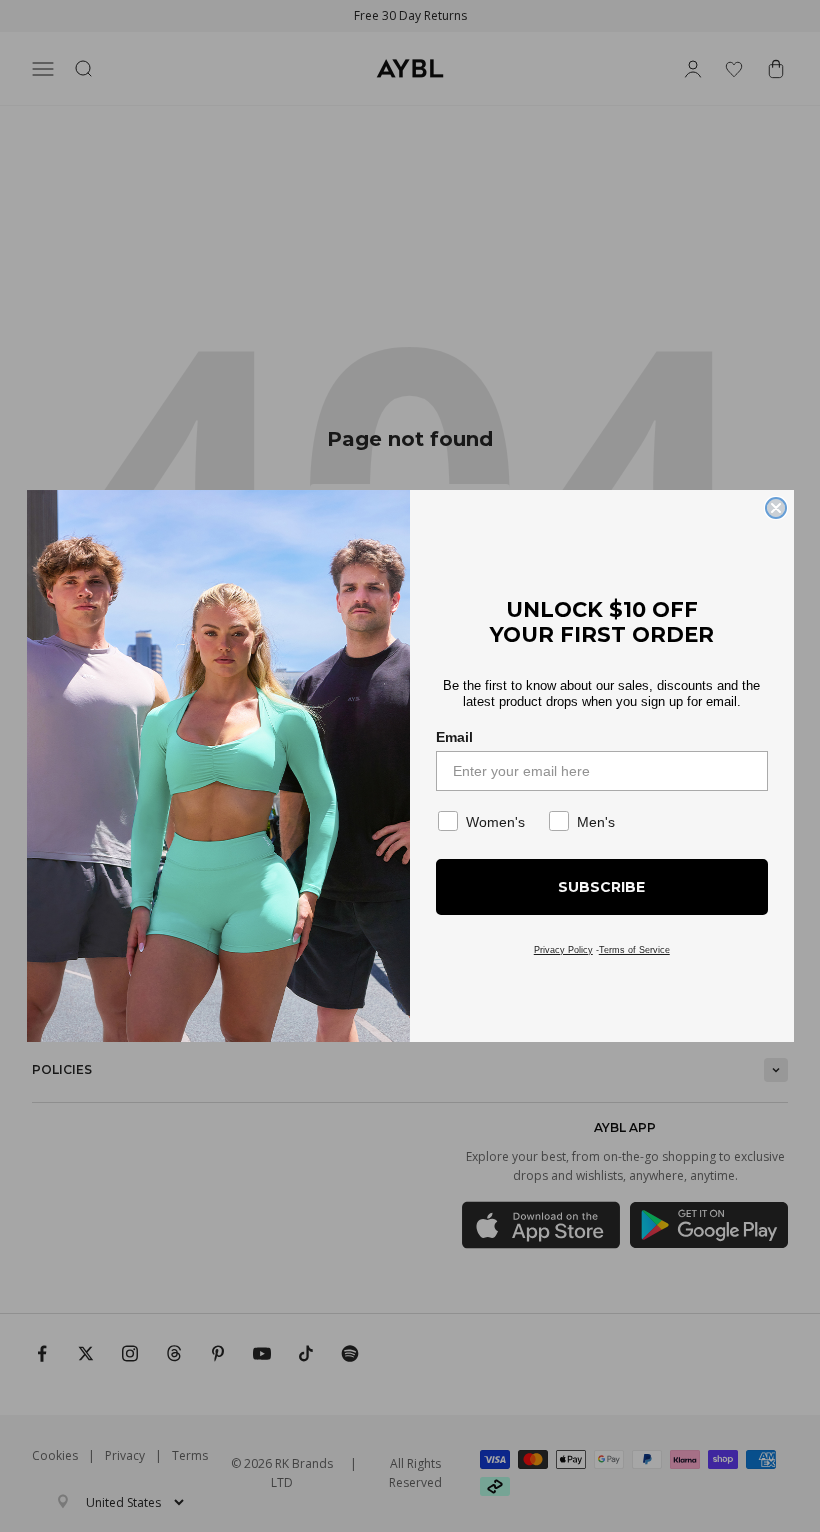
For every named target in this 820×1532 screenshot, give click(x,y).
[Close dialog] (776, 508)
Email (454, 737)
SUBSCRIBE (601, 887)
